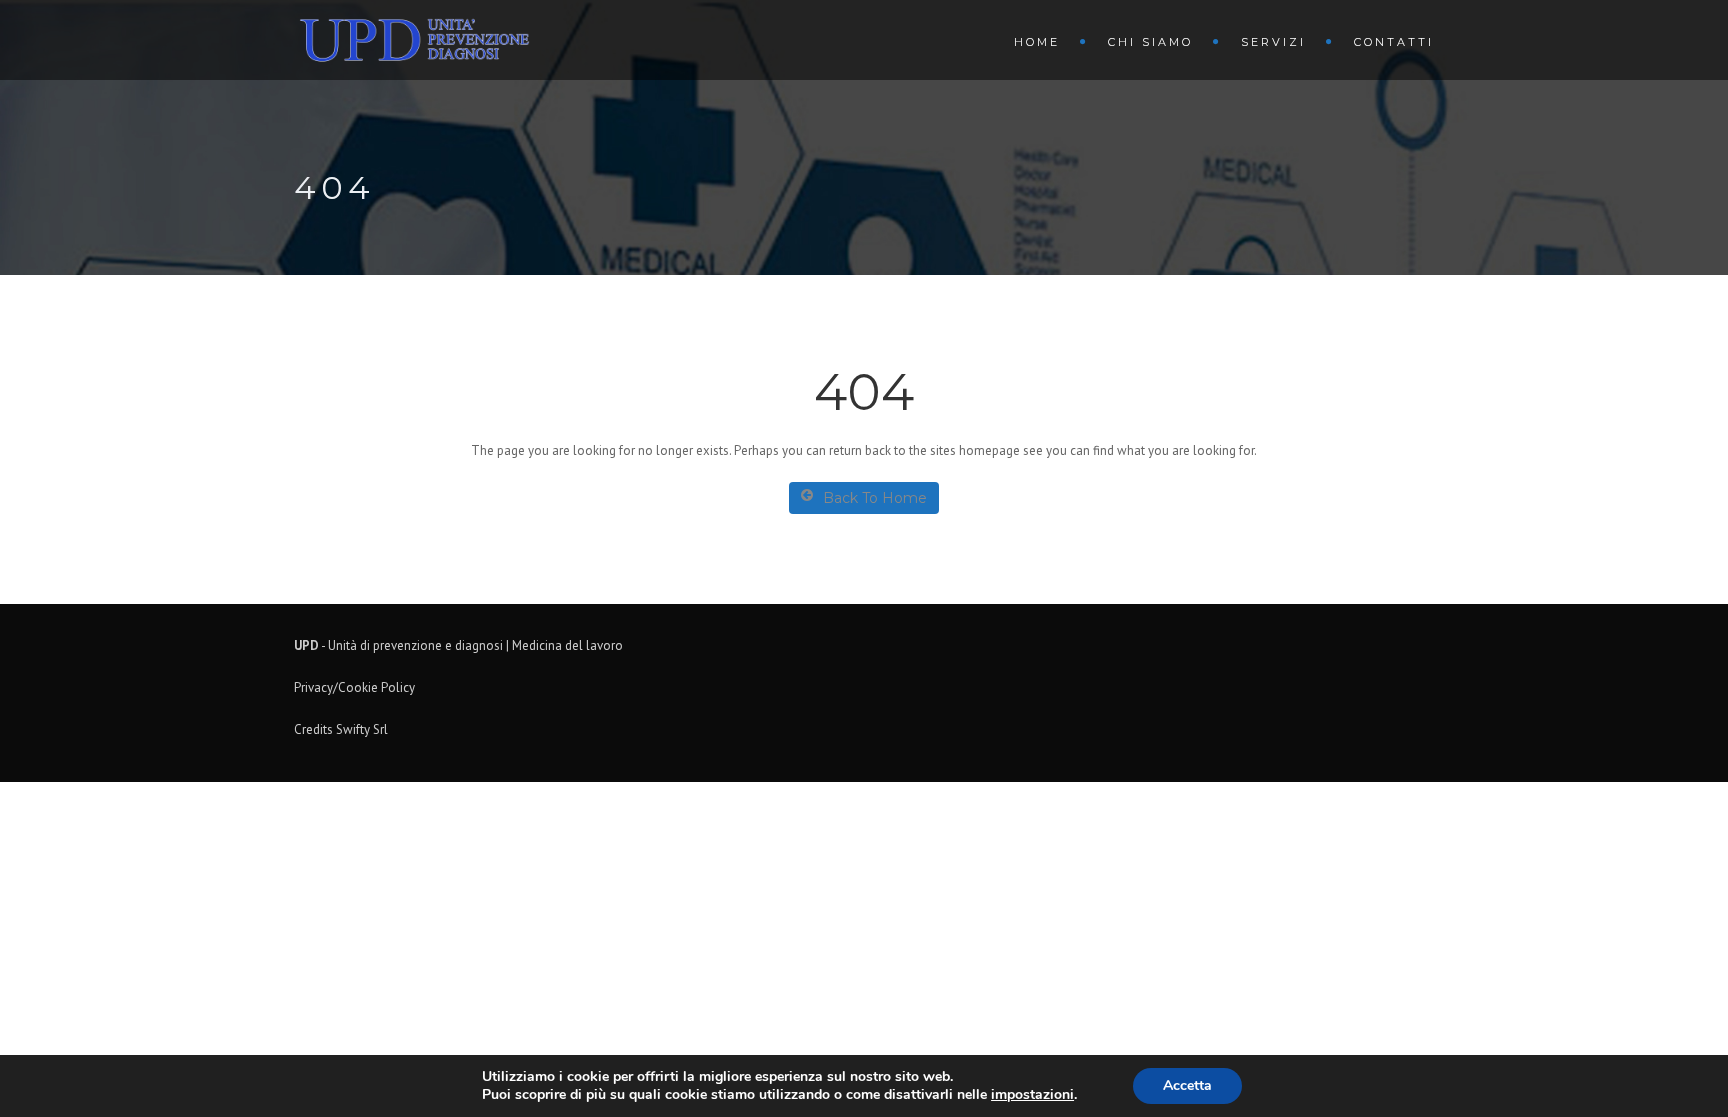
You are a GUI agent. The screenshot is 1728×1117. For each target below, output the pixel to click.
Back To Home (875, 498)
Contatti (1394, 42)
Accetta (1187, 1085)
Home (1037, 42)
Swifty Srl (362, 729)
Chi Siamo (1150, 42)
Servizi (1273, 42)
